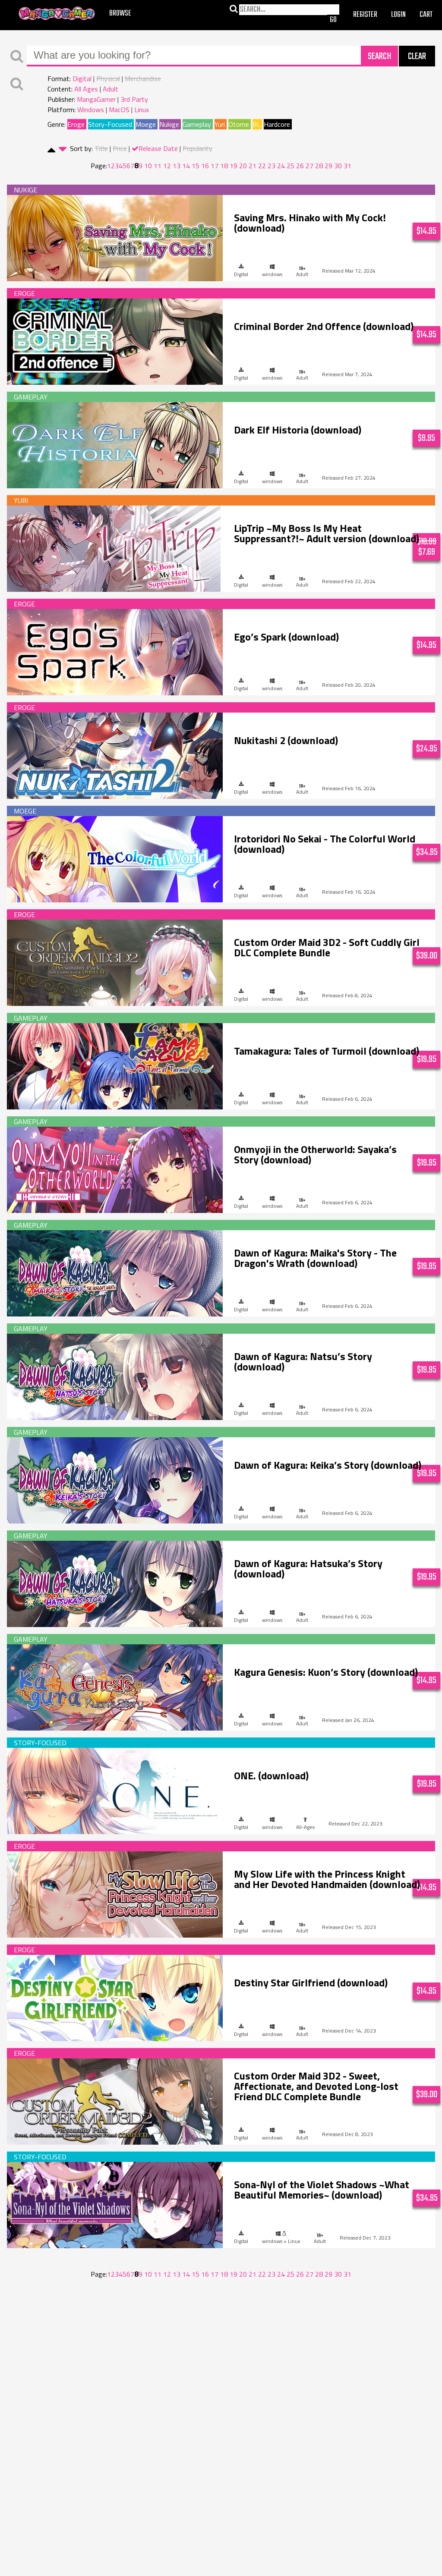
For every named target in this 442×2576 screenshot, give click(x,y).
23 (272, 166)
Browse (120, 14)
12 (167, 166)
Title (101, 148)
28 (319, 166)
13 (177, 166)
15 (196, 166)
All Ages (86, 89)
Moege (146, 124)
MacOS (119, 110)
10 (148, 166)
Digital (82, 79)
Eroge (76, 124)
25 (290, 166)
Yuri (220, 124)
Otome (239, 124)
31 (347, 166)
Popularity (197, 148)
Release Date (158, 148)
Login (398, 15)
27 (309, 166)
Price (120, 148)
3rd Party (134, 99)
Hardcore (277, 124)
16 (205, 166)
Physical (108, 79)
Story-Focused (110, 124)
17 (215, 166)
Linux (142, 110)
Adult (110, 89)
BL (256, 124)
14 (186, 166)
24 (281, 166)
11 (158, 166)
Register (365, 15)
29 (328, 166)
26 (300, 166)
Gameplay (197, 124)
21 (253, 166)
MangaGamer (57, 14)
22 (262, 166)
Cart (426, 15)
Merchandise (143, 79)
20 (243, 166)
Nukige (169, 124)
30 (338, 166)
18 (224, 166)
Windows (91, 110)
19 (234, 166)
